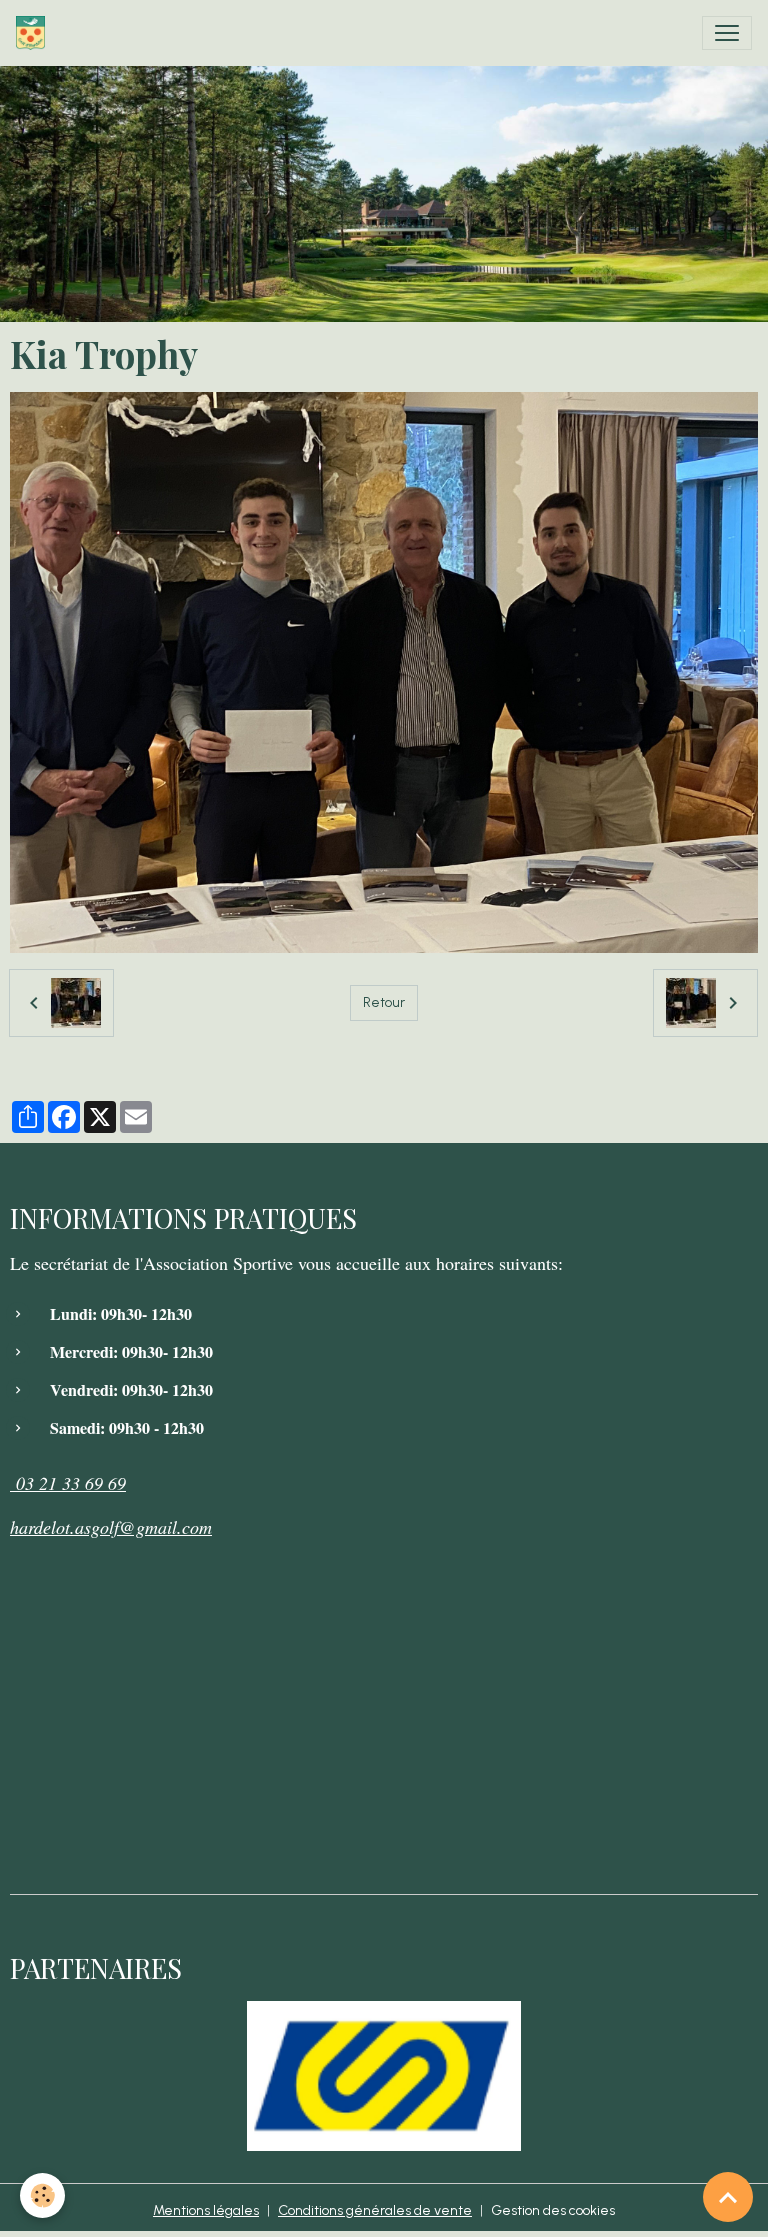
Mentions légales (206, 2210)
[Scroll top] (728, 2197)
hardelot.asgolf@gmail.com (111, 1527)
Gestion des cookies (553, 2210)
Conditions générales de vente (375, 2210)
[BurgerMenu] (727, 33)
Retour (384, 1002)
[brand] (34, 33)
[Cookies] (42, 2195)
